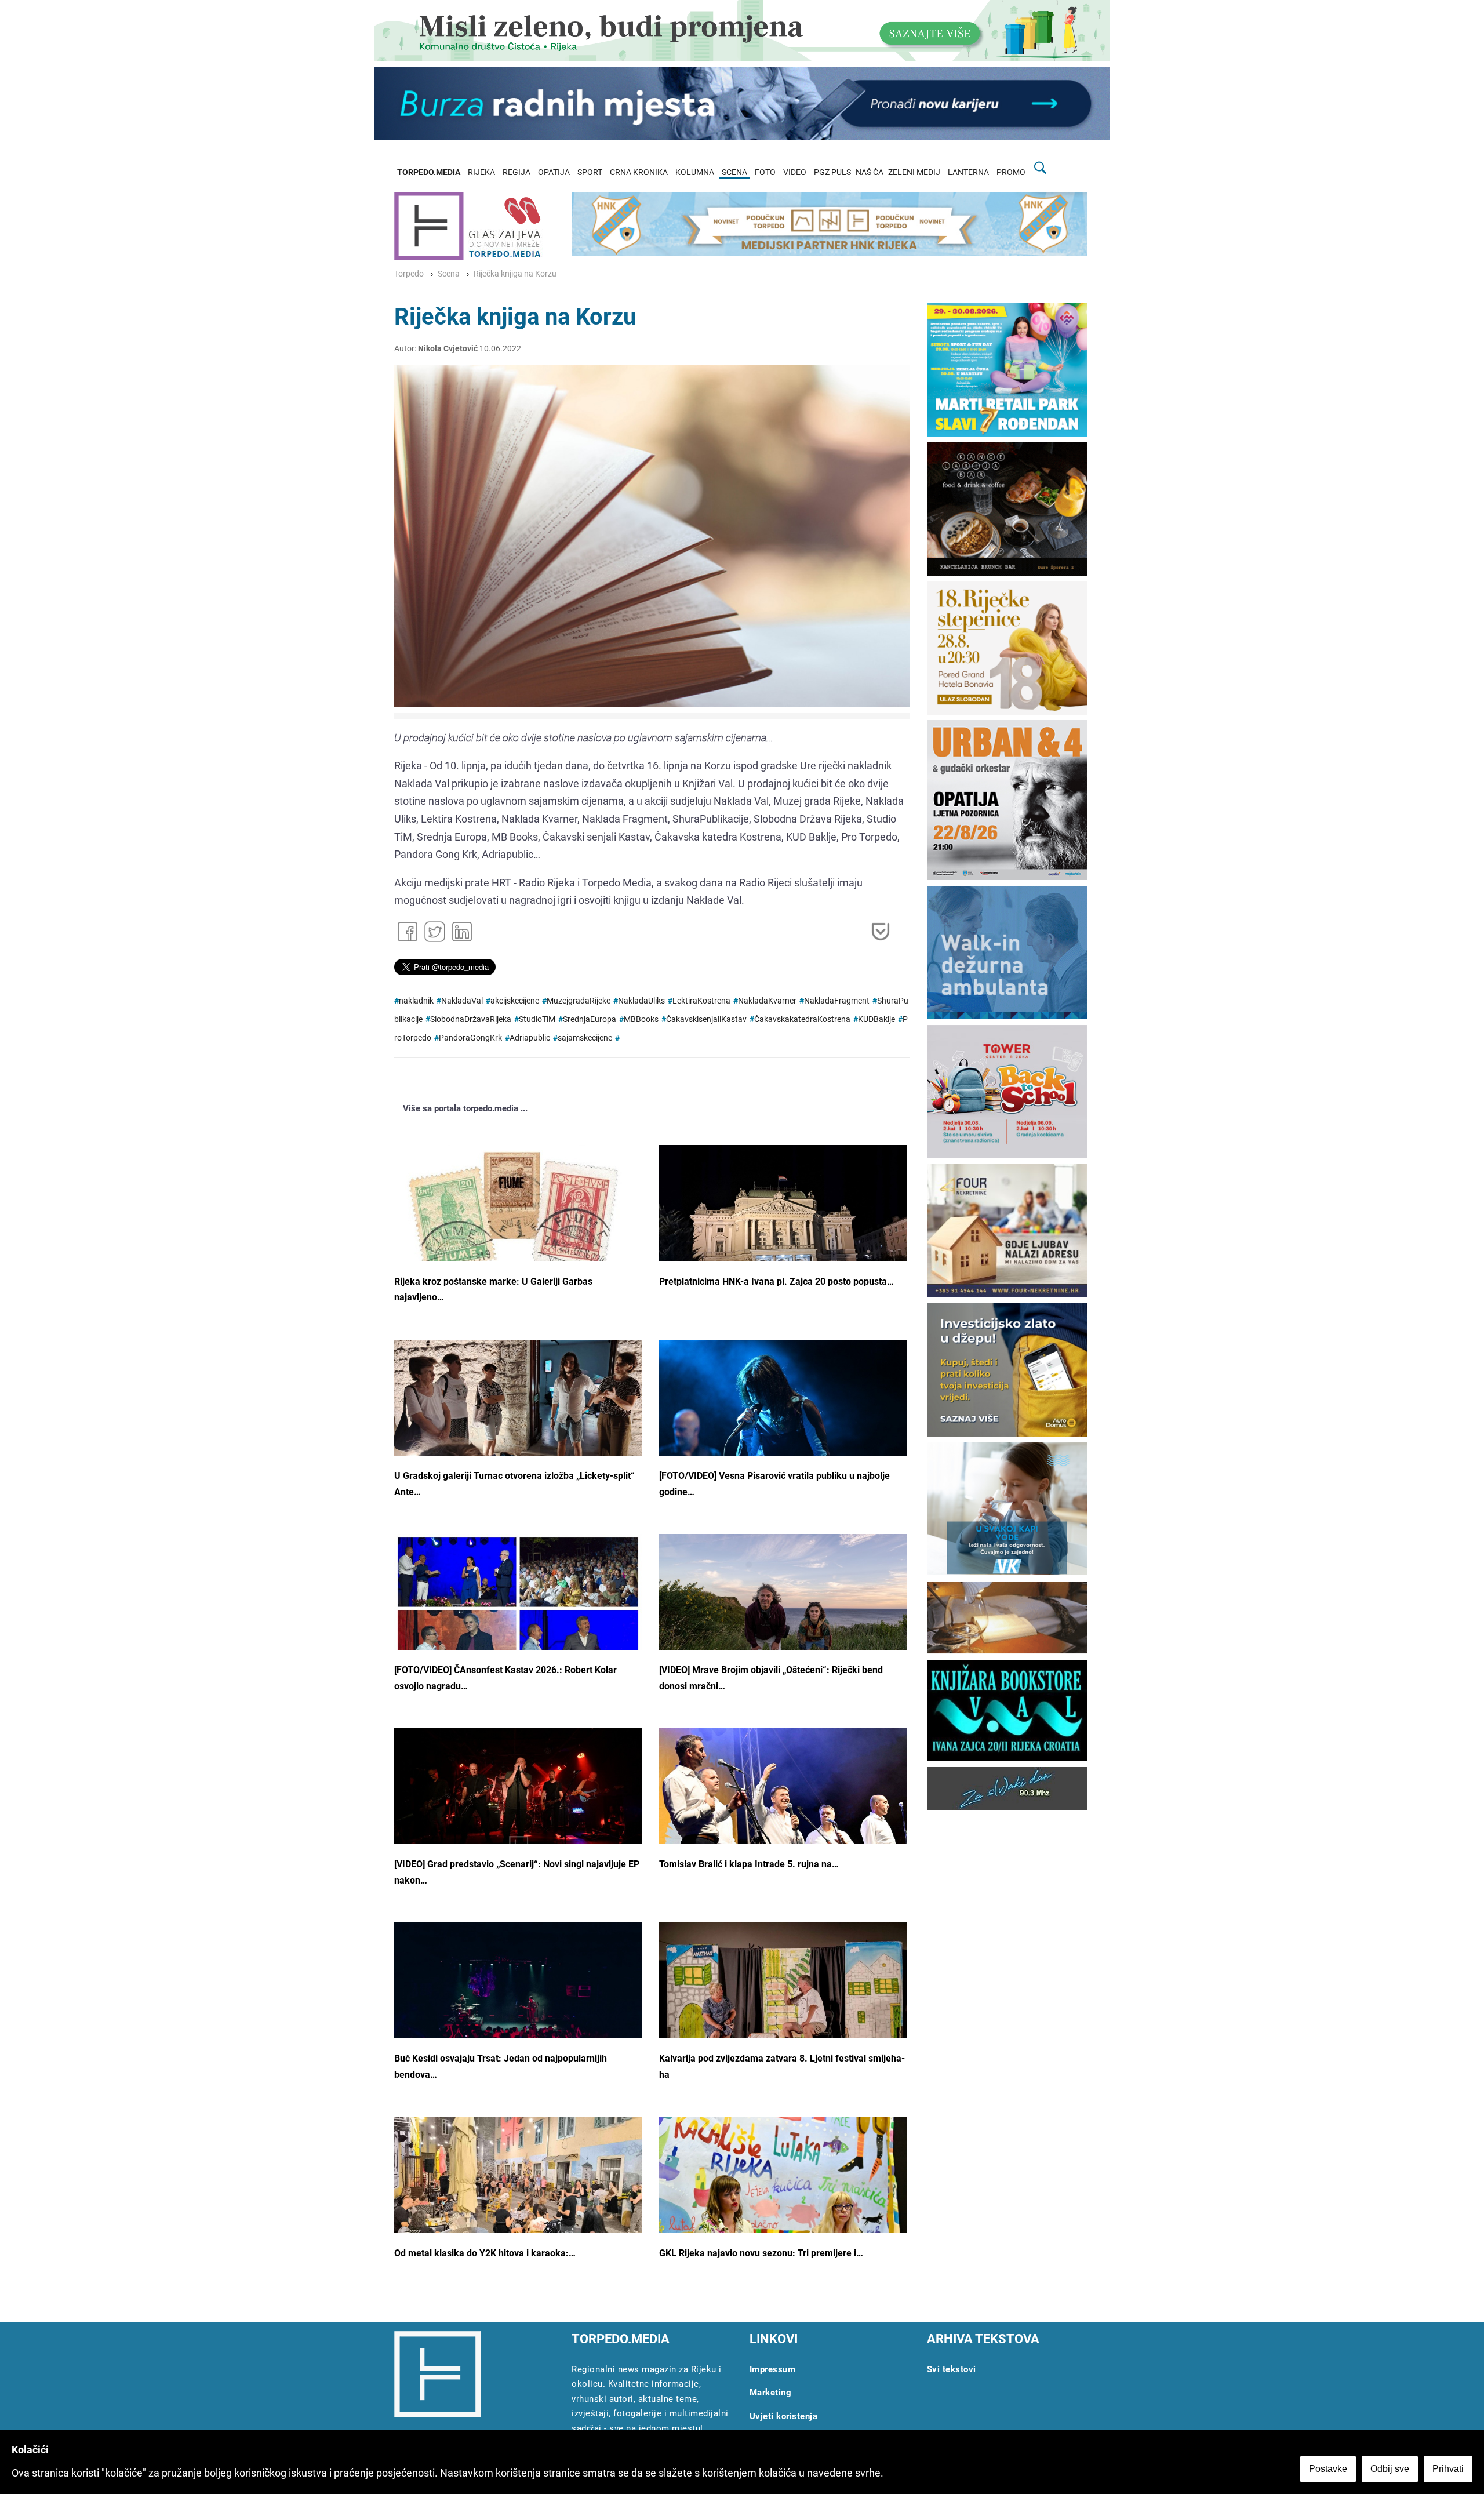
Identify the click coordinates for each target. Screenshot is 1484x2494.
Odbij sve (1390, 2469)
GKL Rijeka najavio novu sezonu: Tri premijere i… (761, 2253)
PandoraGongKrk (470, 1038)
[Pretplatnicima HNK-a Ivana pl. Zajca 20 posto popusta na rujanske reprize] (783, 1225)
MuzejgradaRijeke (579, 1001)
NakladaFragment (837, 1001)
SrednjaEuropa (590, 1019)
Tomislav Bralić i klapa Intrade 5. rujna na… (749, 1864)
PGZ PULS (832, 172)
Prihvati (1448, 2469)
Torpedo (409, 274)
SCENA (734, 172)
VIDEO (795, 172)
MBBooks (641, 1019)
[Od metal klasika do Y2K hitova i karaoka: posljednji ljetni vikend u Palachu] (518, 2186)
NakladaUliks (641, 1001)
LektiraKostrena (701, 1001)
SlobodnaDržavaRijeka (471, 1019)
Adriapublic (530, 1038)
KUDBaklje (876, 1019)
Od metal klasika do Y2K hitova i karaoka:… (485, 2253)
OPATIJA (554, 172)
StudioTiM (537, 1019)
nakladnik (416, 1001)
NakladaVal (462, 1001)
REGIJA (517, 172)
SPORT (590, 172)
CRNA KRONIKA (639, 172)
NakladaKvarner (767, 1001)
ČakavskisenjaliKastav (706, 1019)
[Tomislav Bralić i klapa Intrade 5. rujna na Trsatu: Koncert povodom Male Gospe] (783, 1815)
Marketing (771, 2393)
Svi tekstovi (952, 2369)
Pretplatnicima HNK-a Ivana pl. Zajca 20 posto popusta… (776, 1281)
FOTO (765, 172)
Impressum (773, 2369)
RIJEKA (481, 172)
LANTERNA (968, 172)
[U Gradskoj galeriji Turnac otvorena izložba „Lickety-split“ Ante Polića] (518, 1425)
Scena (449, 274)
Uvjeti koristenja (784, 2416)
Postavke (1328, 2469)
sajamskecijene (585, 1038)
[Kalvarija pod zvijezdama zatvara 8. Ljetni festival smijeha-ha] (783, 2005)
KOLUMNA (695, 172)
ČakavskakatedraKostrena (802, 1019)
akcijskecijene (515, 1001)
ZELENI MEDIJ (914, 172)
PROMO (1011, 172)
